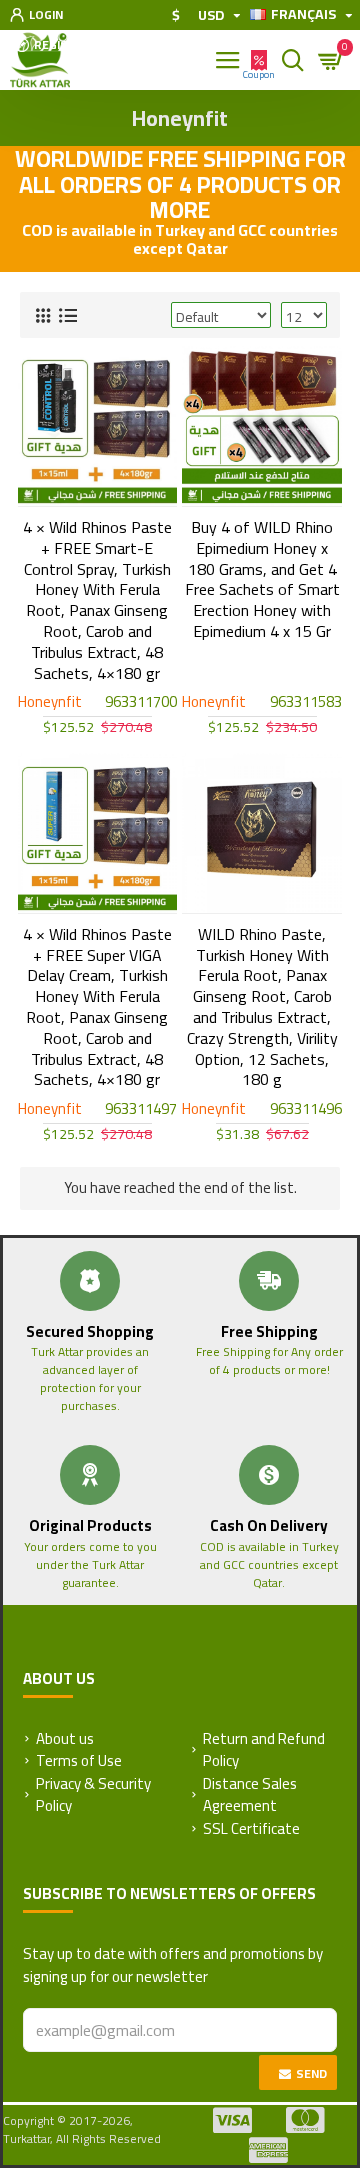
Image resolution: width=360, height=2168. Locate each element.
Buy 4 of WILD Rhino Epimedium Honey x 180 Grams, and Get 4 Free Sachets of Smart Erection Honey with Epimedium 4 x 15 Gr (262, 579)
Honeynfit (50, 702)
